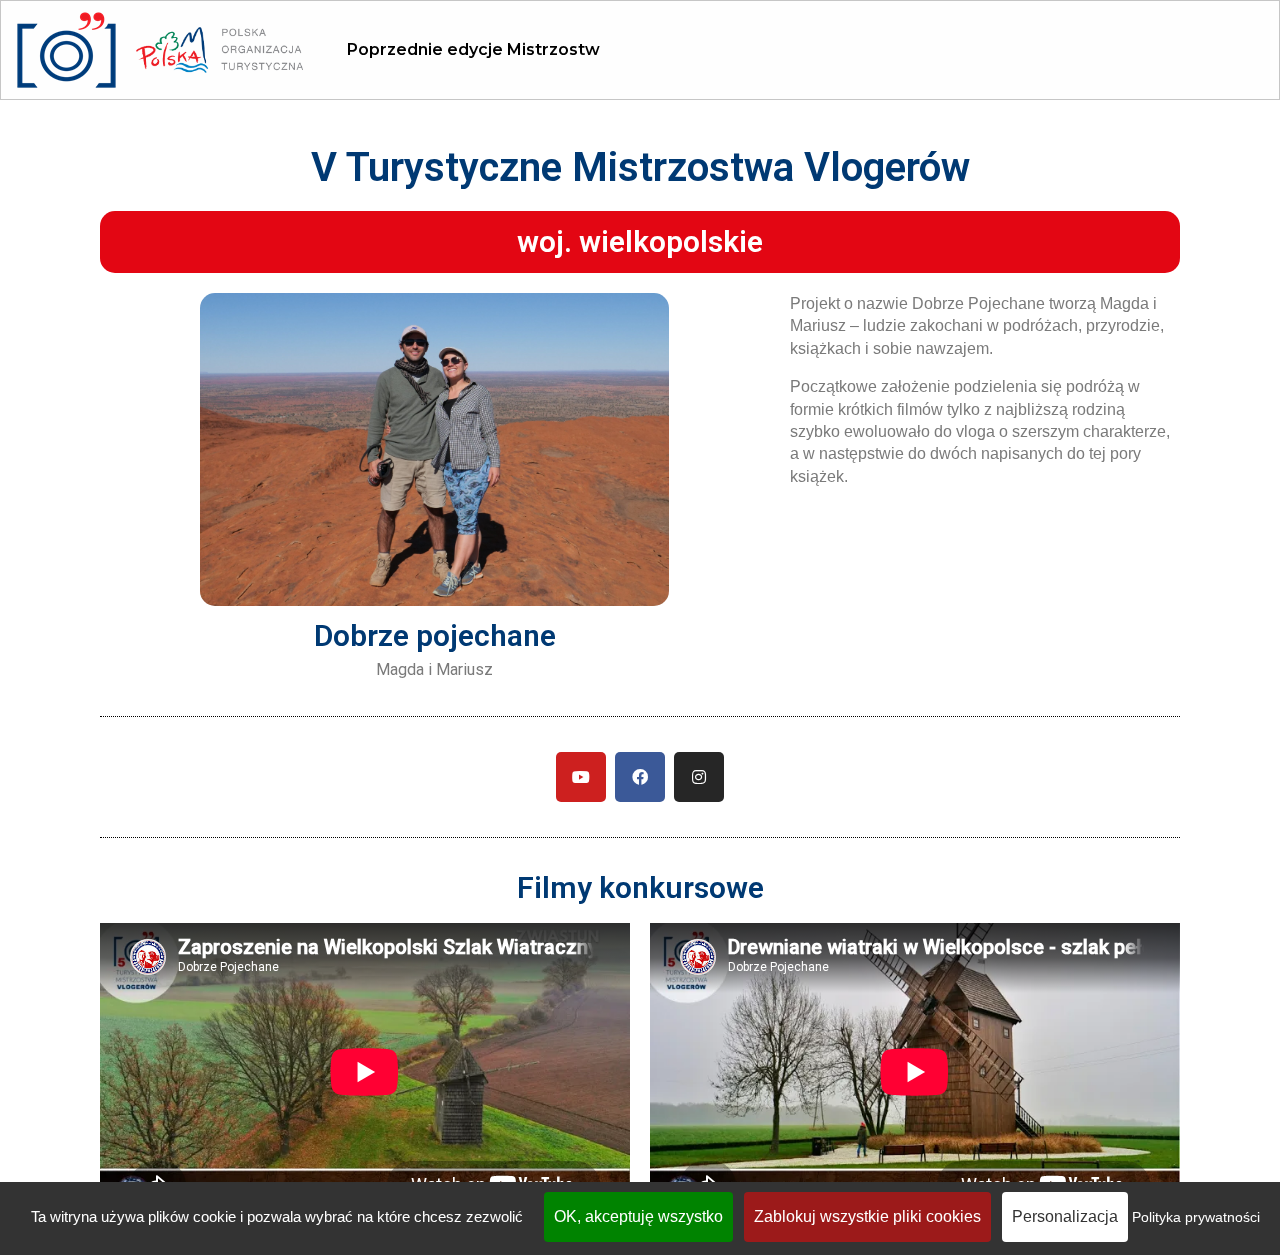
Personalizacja (1065, 1216)
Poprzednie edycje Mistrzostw (473, 49)
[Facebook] (640, 777)
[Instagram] (699, 777)
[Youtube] (581, 777)
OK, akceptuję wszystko (638, 1216)
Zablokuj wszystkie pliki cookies (867, 1216)
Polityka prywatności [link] (1196, 1217)
